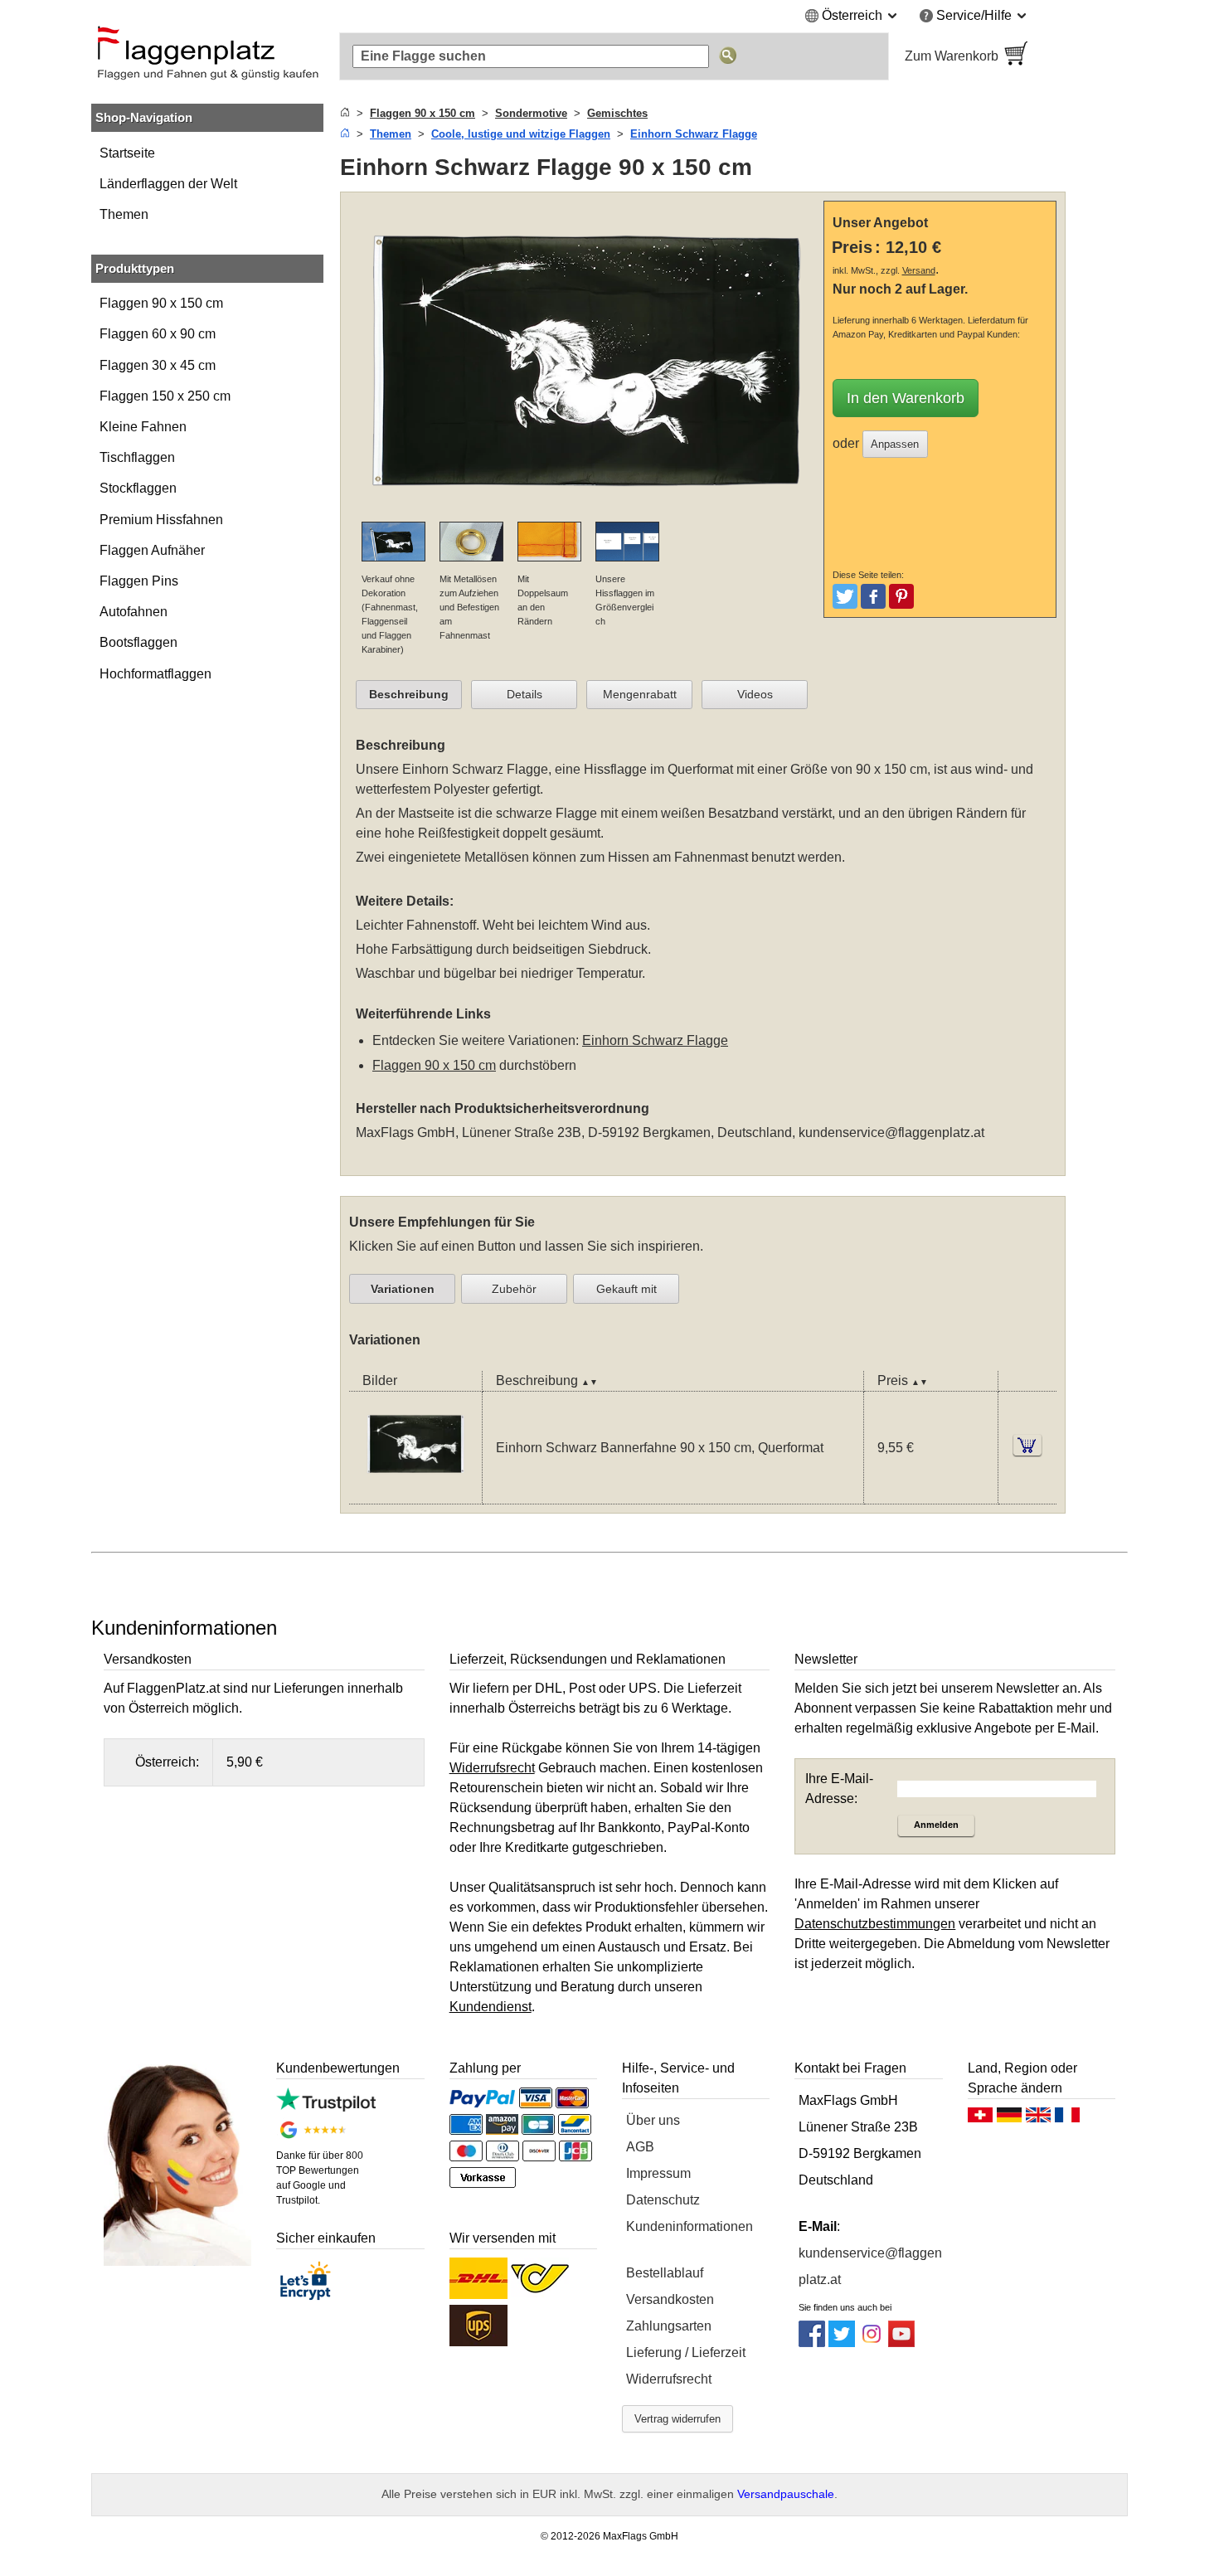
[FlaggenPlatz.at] (207, 56)
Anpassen (895, 444)
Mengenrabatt (640, 694)
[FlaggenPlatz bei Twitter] (842, 2343)
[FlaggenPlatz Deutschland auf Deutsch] (1009, 2119)
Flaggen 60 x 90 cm (158, 334)
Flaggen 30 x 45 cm (158, 365)
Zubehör (514, 1289)
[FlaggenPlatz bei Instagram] (872, 2343)
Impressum (658, 2173)
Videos (755, 694)
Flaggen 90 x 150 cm (161, 303)
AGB (640, 2147)
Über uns (653, 2120)
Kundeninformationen (690, 2226)
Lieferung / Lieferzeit (686, 2352)
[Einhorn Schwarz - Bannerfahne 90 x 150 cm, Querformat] (415, 1493)
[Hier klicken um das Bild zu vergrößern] (586, 511)
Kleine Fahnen (143, 427)
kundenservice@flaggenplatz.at (891, 1132)
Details (525, 694)
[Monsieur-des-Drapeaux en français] (1067, 2119)
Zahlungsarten (669, 2326)
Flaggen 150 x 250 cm (165, 396)
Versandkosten (670, 2299)
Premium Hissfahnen (161, 520)
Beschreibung (409, 694)
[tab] (409, 695)
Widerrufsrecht (669, 2379)
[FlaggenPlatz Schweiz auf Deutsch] (980, 2119)
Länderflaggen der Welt (168, 184)
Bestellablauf (665, 2273)
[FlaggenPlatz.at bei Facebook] (812, 2343)
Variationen (403, 1289)
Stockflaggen (138, 488)
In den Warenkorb (906, 398)
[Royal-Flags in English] (1038, 2119)
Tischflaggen (137, 457)
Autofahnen (134, 612)
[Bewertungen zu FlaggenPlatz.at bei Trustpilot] (325, 2107)
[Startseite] (345, 113)
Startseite (127, 153)
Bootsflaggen (138, 642)
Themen (124, 214)
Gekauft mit (626, 1289)
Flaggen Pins (139, 581)
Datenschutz (663, 2200)
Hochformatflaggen (155, 674)
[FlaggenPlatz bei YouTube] (901, 2343)
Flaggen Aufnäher (152, 550)
